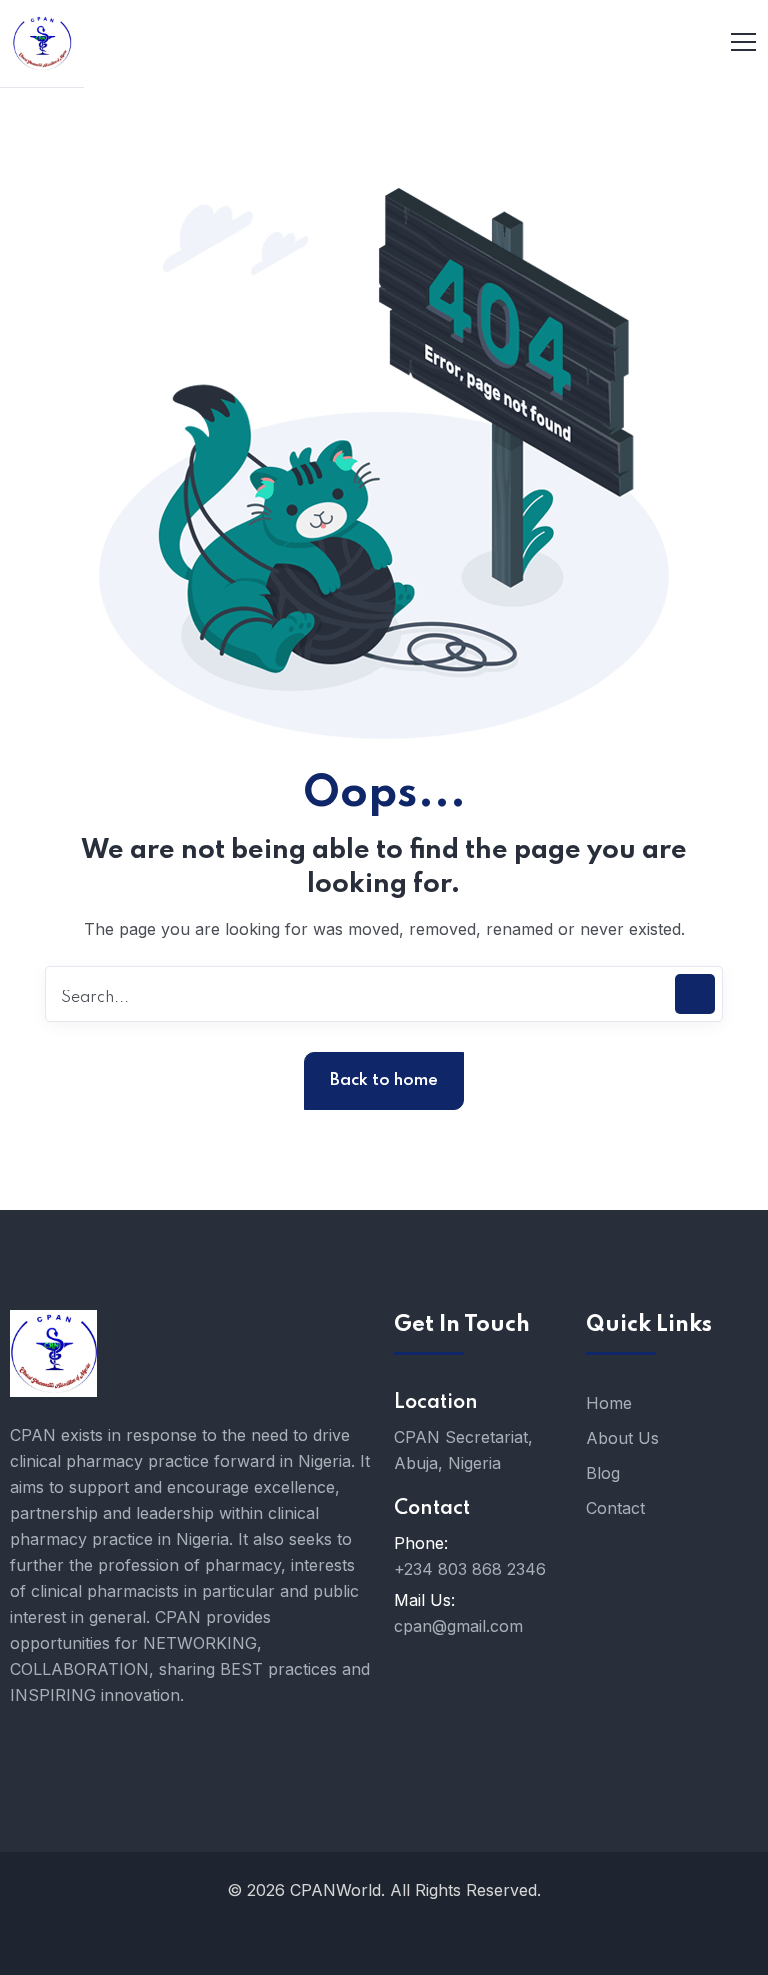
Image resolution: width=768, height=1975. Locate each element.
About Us (622, 1438)
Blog (603, 1473)
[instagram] (467, 1937)
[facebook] (302, 1937)
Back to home (384, 1080)
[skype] (412, 1937)
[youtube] (357, 1937)
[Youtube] (479, 1674)
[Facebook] (419, 1674)
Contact (615, 1508)
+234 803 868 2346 (470, 1569)
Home (609, 1403)
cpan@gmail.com (458, 1626)
